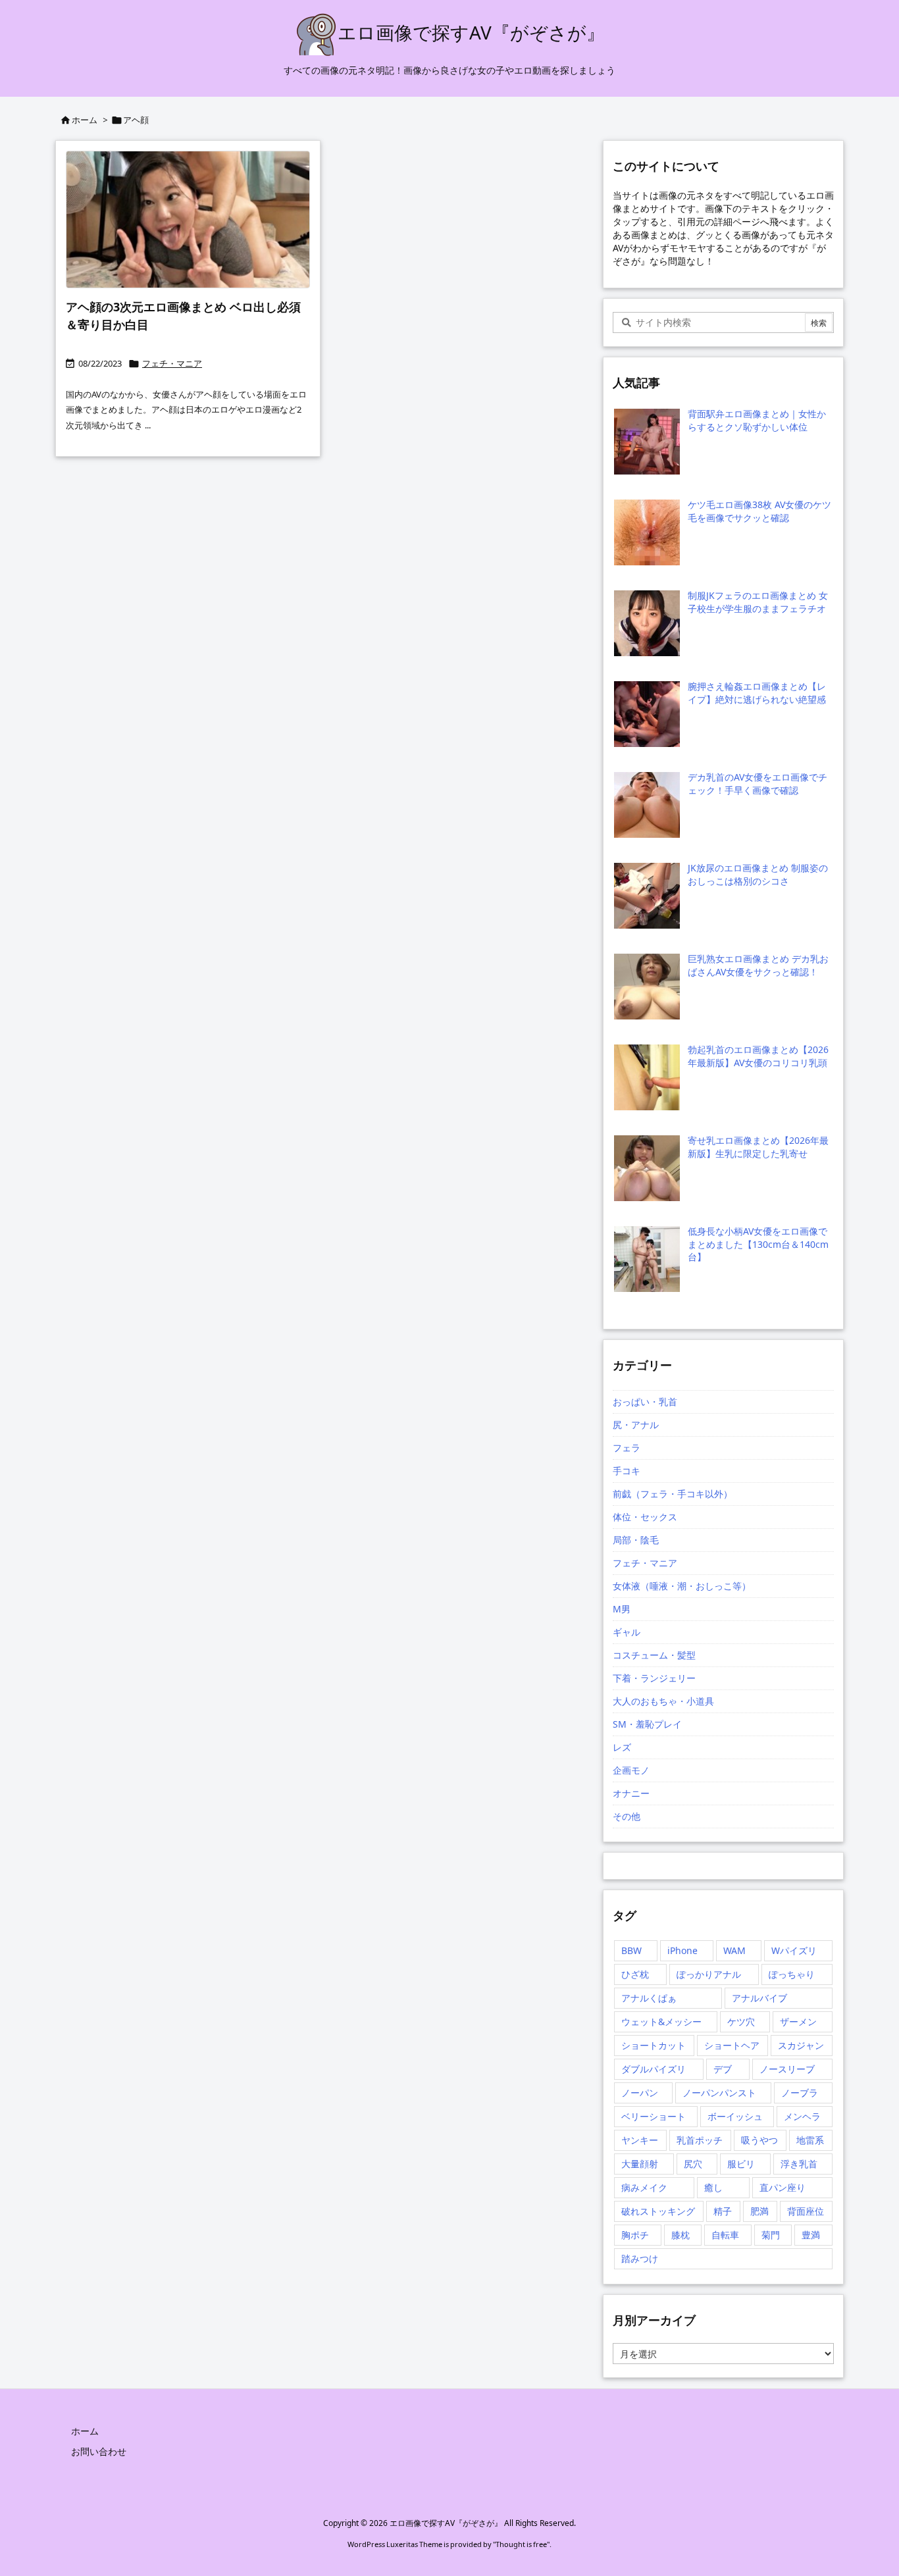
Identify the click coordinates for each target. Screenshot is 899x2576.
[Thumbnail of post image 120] (188, 219)
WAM (734, 1950)
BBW (631, 1950)
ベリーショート (654, 2116)
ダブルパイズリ (654, 2069)
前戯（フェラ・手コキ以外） (673, 1494)
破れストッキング (658, 2211)
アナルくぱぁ (649, 1998)
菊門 (771, 2235)
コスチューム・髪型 (654, 1655)
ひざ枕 (635, 1974)
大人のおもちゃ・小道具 (663, 1701)
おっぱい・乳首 (645, 1402)
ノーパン (640, 2093)
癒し (713, 2187)
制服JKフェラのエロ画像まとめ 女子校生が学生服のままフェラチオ (758, 602)
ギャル (627, 1632)
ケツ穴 (741, 2022)
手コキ (627, 1471)
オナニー (631, 1793)
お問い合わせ (99, 2451)
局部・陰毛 (636, 1540)
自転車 (725, 2235)
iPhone (682, 1950)
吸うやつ (759, 2140)
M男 (622, 1609)
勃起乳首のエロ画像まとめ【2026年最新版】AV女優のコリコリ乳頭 (758, 1056)
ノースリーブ (787, 2069)
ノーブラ (800, 2093)
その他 (627, 1816)
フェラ (627, 1448)
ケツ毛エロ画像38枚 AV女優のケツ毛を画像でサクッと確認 (759, 511)
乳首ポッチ (700, 2140)
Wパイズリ (794, 1950)
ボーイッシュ (735, 2116)
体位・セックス (645, 1517)
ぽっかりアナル (709, 1974)
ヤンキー (640, 2140)
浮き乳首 (799, 2164)
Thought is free (521, 2544)
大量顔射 (640, 2164)
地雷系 (810, 2140)
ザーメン (798, 2022)
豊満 (811, 2235)
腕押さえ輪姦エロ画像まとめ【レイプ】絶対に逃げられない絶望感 (757, 693)
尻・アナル (636, 1425)
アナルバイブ (759, 1998)
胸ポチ (635, 2235)
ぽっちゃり (792, 1974)
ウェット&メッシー (661, 2022)
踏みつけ (640, 2258)
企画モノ (631, 1770)
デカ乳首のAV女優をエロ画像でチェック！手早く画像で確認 (758, 784)
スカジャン (801, 2045)
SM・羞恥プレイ (647, 1724)
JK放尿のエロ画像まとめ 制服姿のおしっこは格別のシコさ (758, 874)
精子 (723, 2211)
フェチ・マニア (172, 363)
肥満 (759, 2211)
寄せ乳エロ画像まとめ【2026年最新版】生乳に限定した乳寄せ (758, 1147)
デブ (723, 2069)
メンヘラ (802, 2116)
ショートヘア (732, 2045)
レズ (622, 1747)
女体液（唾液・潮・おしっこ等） (682, 1586)
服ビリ (741, 2164)
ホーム (85, 120)
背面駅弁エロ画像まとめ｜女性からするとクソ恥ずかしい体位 (757, 420)
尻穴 (693, 2164)
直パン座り (783, 2187)
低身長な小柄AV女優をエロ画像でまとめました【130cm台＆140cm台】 (758, 1244)
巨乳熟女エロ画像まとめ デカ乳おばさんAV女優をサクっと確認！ (758, 965)
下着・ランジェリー (654, 1678)
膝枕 (681, 2235)
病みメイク (644, 2187)
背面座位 (806, 2211)
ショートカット (654, 2045)
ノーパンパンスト (719, 2093)
